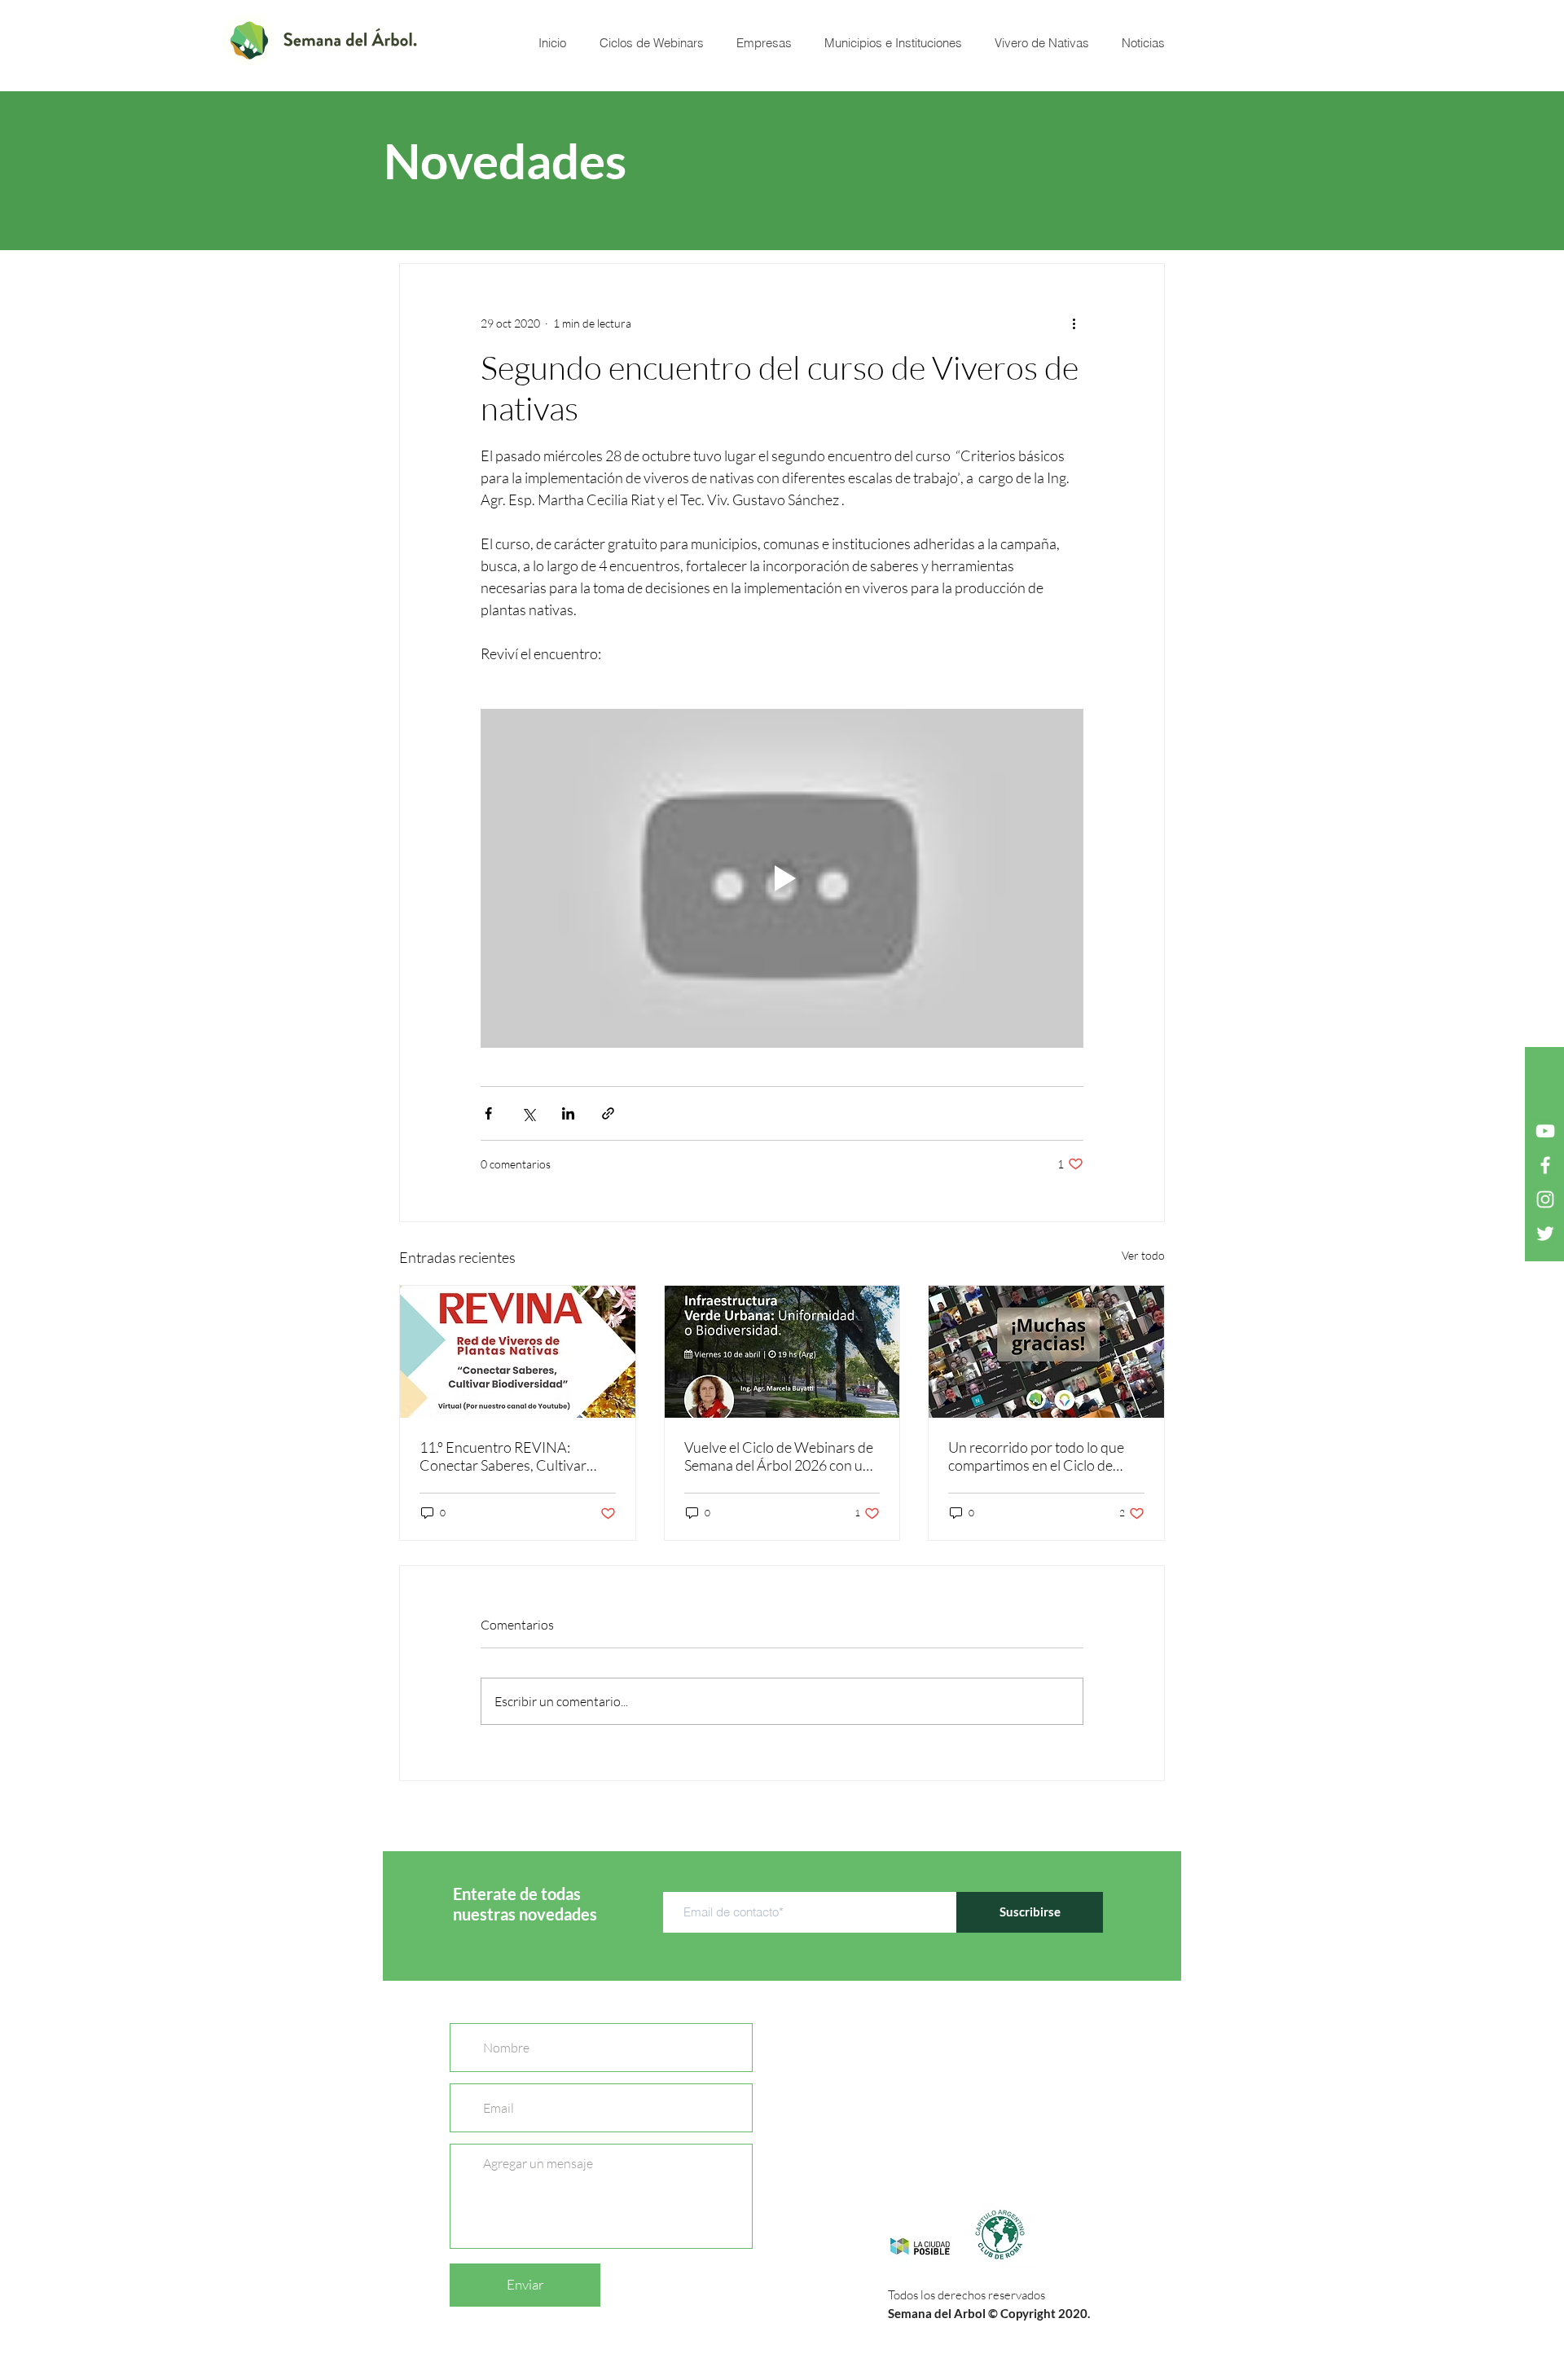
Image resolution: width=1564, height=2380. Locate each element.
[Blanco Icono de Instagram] (1545, 1199)
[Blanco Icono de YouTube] (1545, 1131)
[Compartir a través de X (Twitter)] (528, 1113)
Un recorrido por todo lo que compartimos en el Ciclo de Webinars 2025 (1036, 1456)
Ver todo (1143, 1255)
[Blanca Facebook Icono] (1545, 1165)
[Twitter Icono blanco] (1545, 1234)
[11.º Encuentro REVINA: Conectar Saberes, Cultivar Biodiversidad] (518, 1352)
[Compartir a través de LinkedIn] (568, 1113)
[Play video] (782, 878)
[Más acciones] (1074, 323)
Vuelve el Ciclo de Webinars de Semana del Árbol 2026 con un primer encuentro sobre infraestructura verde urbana (779, 1456)
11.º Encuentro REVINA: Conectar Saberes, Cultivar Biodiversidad (503, 1456)
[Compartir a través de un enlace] (608, 1113)
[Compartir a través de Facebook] (488, 1113)
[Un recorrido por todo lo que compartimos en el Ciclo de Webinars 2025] (1046, 1352)
